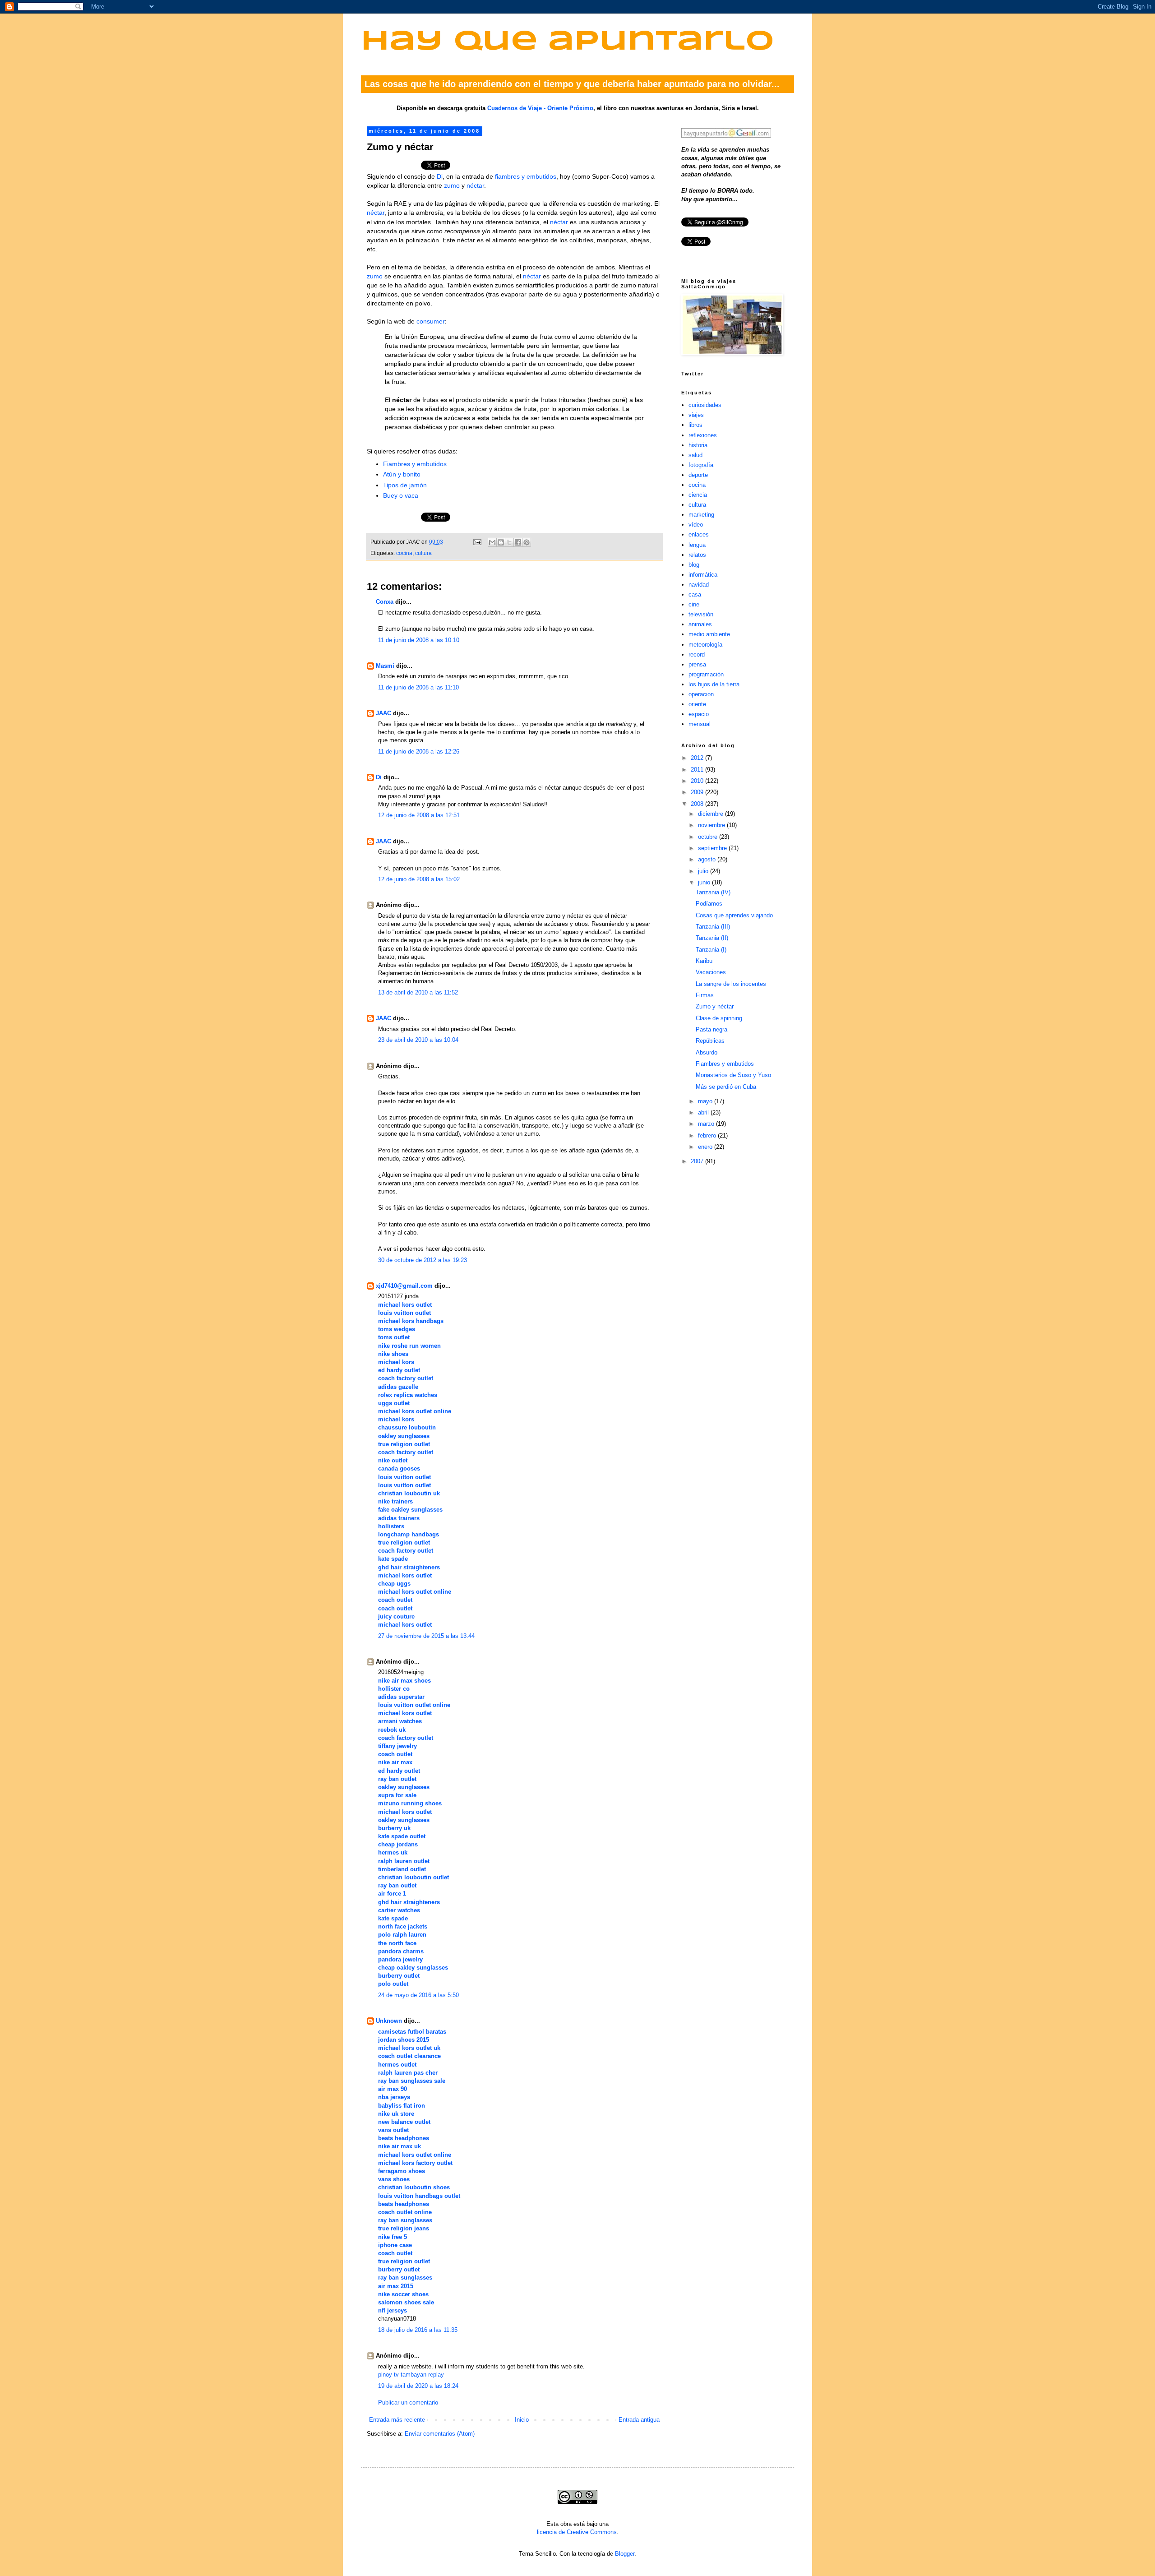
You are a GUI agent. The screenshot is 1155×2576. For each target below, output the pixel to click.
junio (705, 882)
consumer (431, 321)
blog (694, 565)
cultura (423, 553)
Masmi (385, 666)
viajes (696, 415)
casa (695, 594)
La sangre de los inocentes (731, 984)
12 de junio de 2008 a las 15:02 (419, 879)
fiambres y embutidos (526, 176)
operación (701, 694)
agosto (708, 859)
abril (704, 1112)
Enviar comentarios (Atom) (440, 2434)
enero (706, 1147)
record (697, 654)
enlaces (699, 534)
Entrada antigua (639, 2420)
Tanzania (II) (712, 938)
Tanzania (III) (713, 927)
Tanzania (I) (711, 950)
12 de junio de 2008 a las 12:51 (419, 815)
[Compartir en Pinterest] (527, 542)
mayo (706, 1101)
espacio (699, 714)
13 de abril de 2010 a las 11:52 (418, 992)
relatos (697, 555)
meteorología (705, 645)
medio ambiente (709, 634)
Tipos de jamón (405, 485)
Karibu (704, 961)
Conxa (385, 602)
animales (700, 624)
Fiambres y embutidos (415, 464)
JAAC (383, 713)
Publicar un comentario (408, 2403)
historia (698, 445)
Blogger (625, 2554)
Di (440, 176)
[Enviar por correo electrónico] (492, 542)
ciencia (698, 495)
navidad (699, 585)
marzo (707, 1124)
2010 (698, 781)
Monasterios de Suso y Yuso (733, 1075)
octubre (709, 837)
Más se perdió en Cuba (726, 1087)
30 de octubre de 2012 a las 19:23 (423, 1260)
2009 (698, 792)
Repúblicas (710, 1041)
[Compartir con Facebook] (518, 542)
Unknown (389, 2021)
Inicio (522, 2420)
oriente (697, 704)
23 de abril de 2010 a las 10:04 (418, 1040)
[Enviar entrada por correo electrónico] (477, 542)
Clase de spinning (719, 1018)
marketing (701, 515)
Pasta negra (711, 1029)
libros (695, 425)
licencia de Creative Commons (577, 2532)
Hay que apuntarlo (568, 42)
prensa (697, 664)
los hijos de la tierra (714, 684)
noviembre (712, 825)
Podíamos (709, 904)
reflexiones (703, 435)
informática (703, 575)
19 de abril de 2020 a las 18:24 (418, 2386)
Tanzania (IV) (713, 892)
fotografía (701, 465)
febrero (708, 1135)
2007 (698, 1161)
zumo (452, 185)
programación (706, 674)
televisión (701, 614)
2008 (698, 804)
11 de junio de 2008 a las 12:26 (419, 752)
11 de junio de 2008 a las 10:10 (419, 640)
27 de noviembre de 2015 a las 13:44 (426, 1636)
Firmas (705, 995)
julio (704, 871)
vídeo (696, 525)
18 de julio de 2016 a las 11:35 (418, 2330)
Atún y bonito (402, 474)
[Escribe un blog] (501, 542)
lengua (697, 545)
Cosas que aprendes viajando (734, 915)
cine (694, 604)
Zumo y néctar (715, 1006)
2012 (698, 758)
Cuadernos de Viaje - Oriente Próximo (540, 108)
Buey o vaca (401, 495)
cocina (404, 553)
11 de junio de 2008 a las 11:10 (418, 687)
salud (695, 455)
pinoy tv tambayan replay (411, 2375)
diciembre (711, 814)
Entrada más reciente (397, 2420)
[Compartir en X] (509, 542)
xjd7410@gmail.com (404, 1286)
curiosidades (705, 405)
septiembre (713, 848)
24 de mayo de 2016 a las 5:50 (418, 1995)
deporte (698, 475)
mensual (700, 724)
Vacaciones (711, 972)
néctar (475, 185)
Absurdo (707, 1052)
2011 (698, 770)
